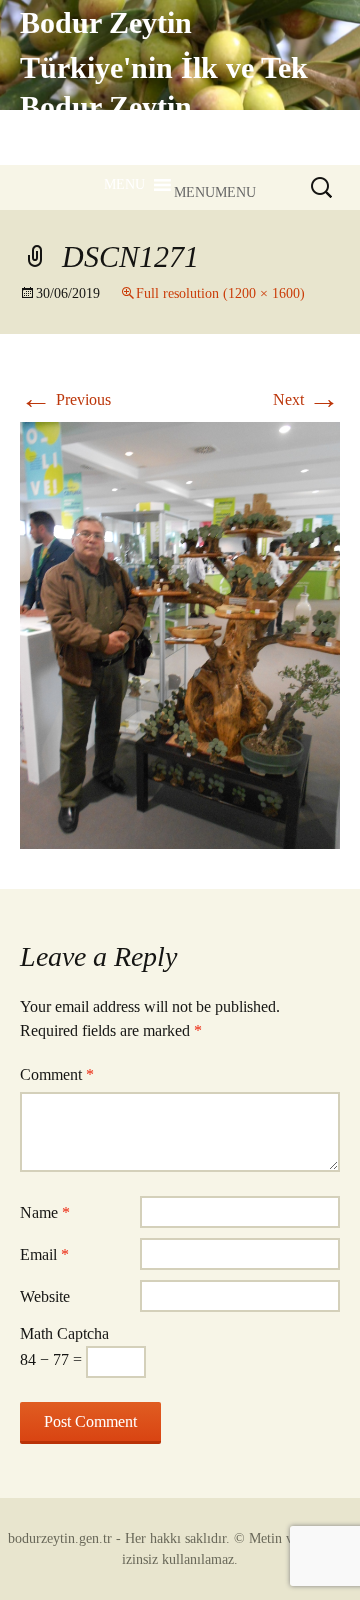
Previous (65, 399)
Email (44, 1254)
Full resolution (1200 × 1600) (220, 293)
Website (45, 1296)
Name (45, 1212)
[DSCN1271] (180, 633)
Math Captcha (64, 1333)
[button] (215, 192)
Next (306, 399)
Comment (57, 1074)
